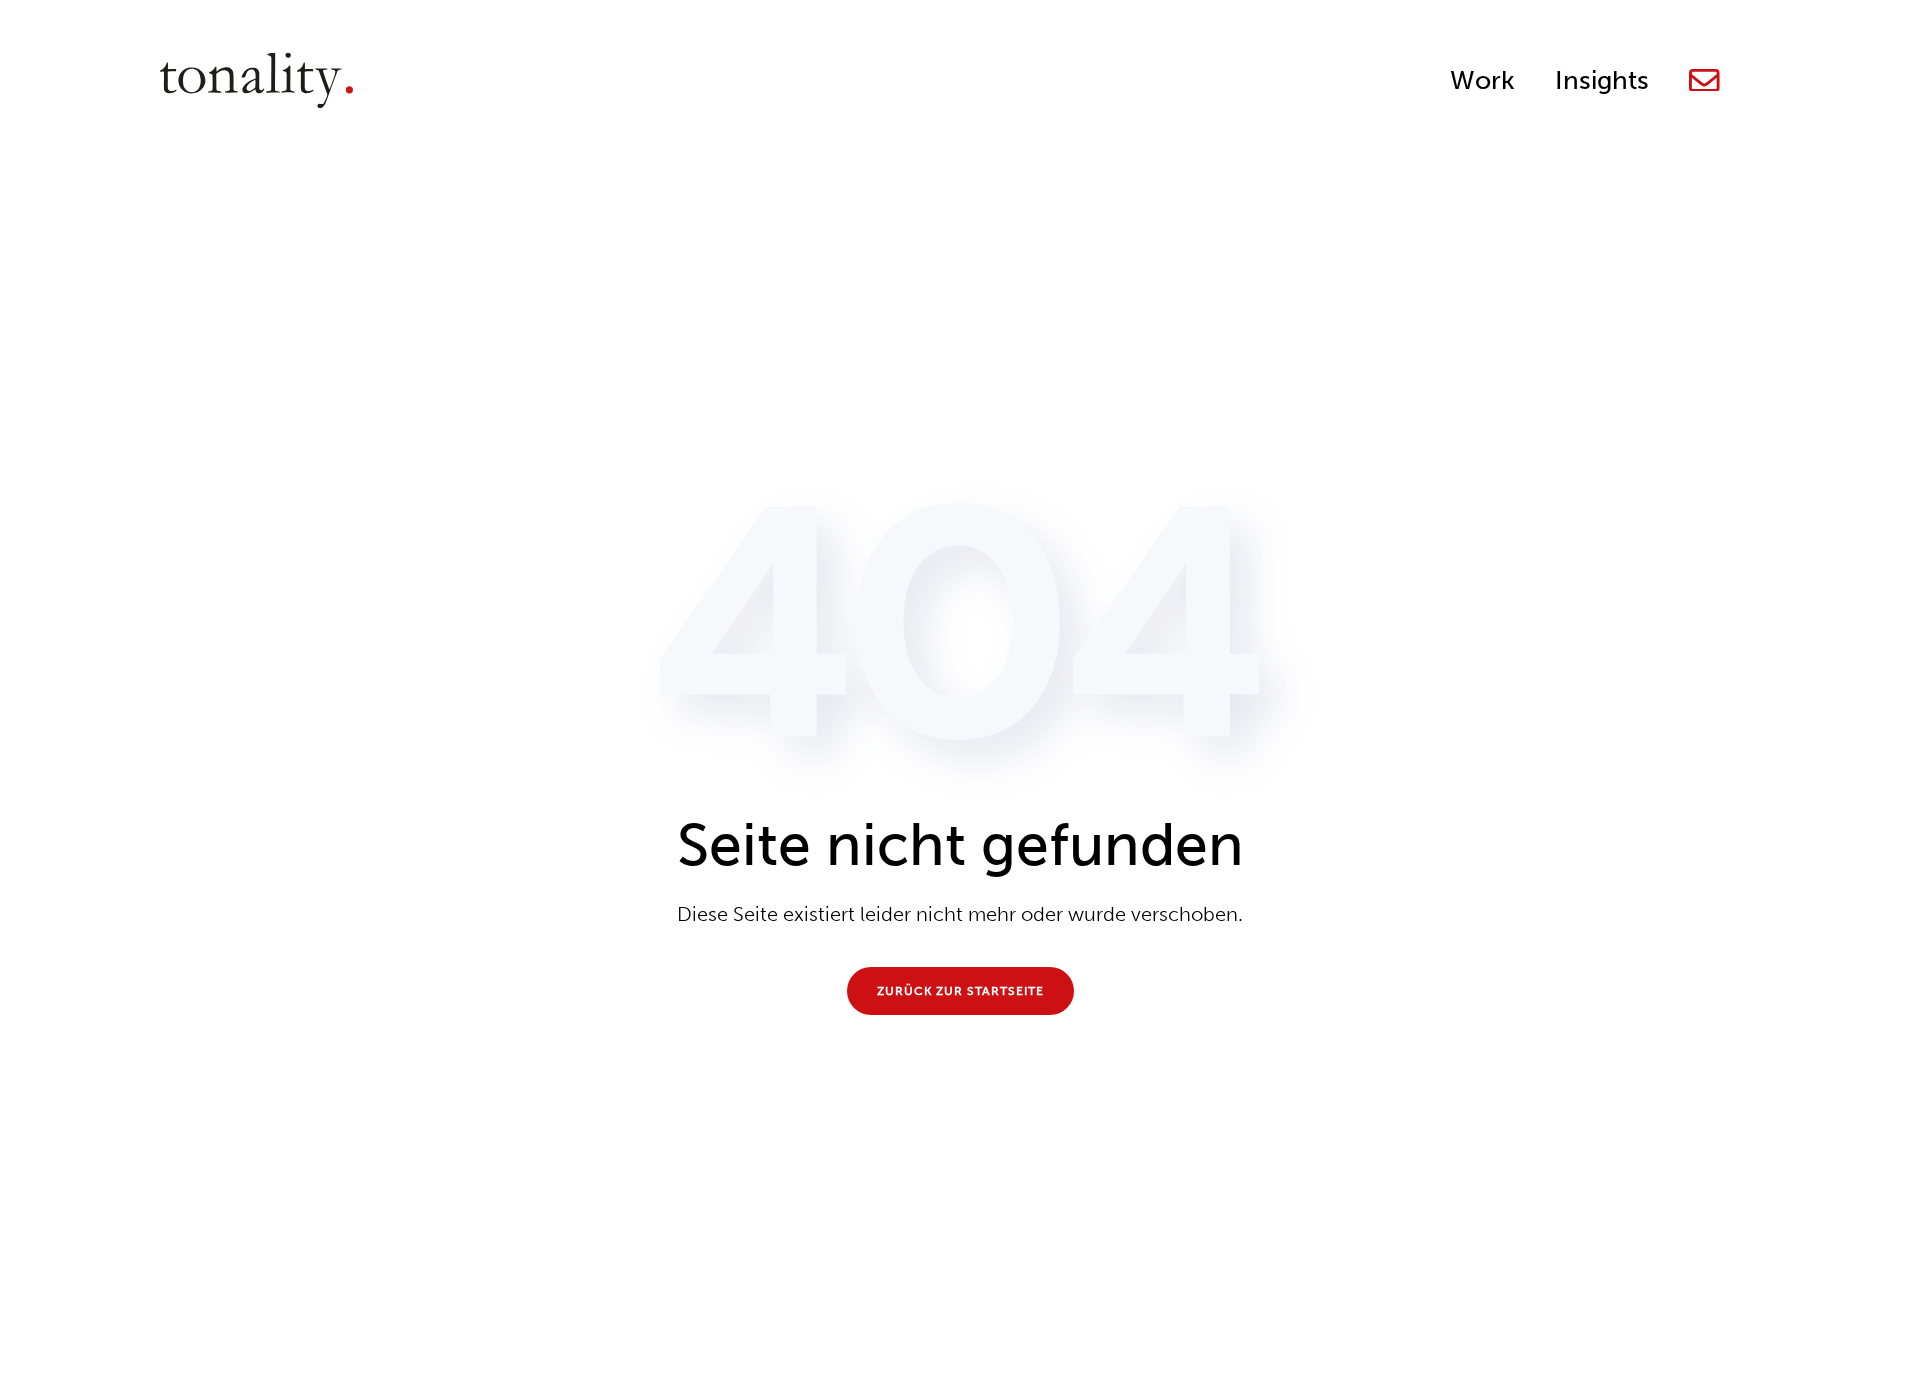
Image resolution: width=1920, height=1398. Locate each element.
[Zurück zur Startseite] (256, 80)
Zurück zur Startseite (960, 991)
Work (1482, 80)
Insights (1602, 80)
